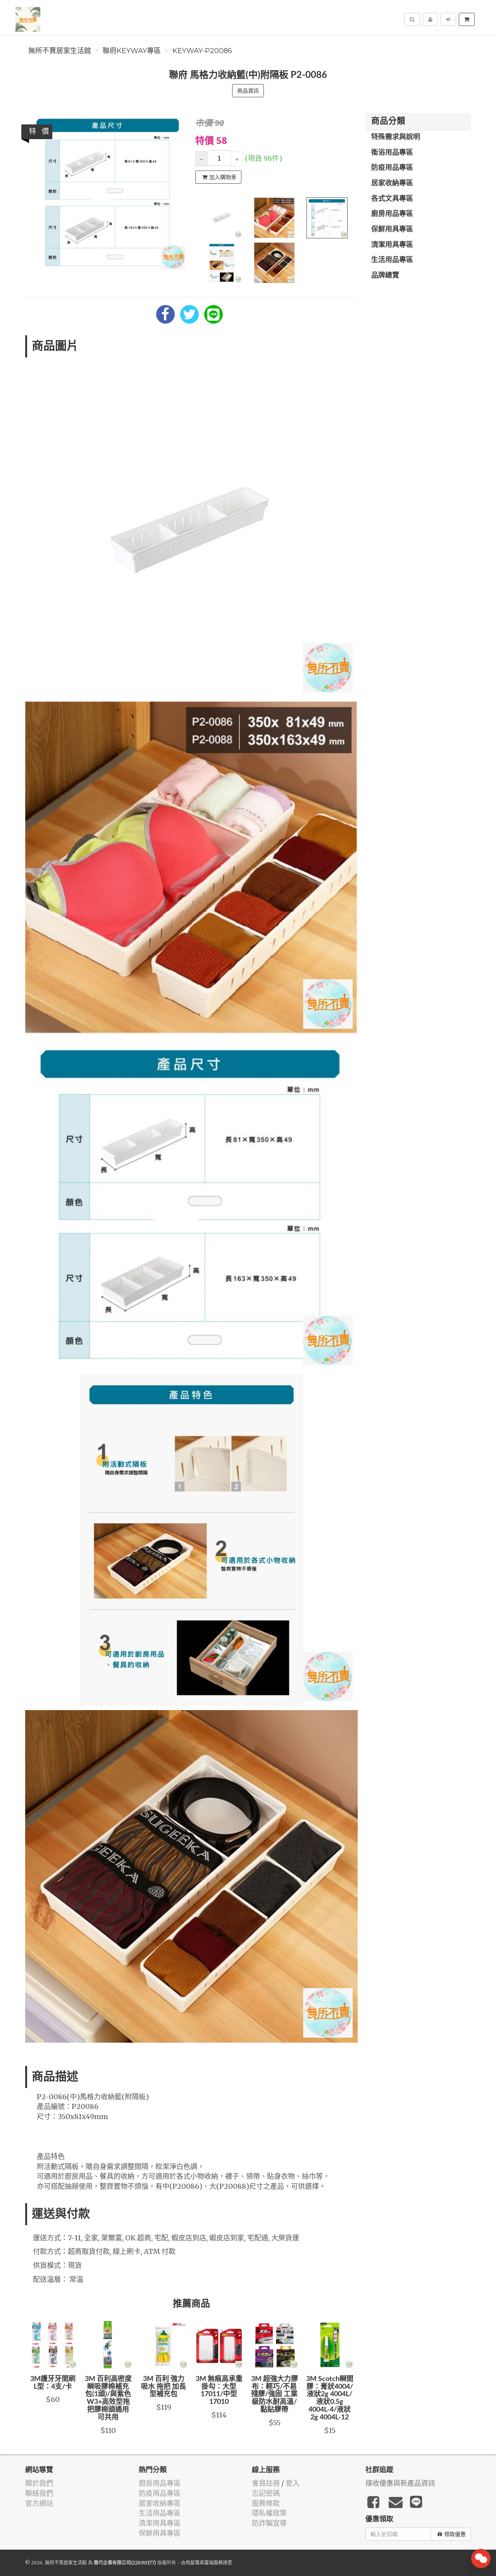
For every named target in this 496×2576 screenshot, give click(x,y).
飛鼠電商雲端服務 (204, 2563)
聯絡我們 (39, 2493)
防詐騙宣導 (269, 2523)
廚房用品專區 (392, 214)
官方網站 (39, 2503)
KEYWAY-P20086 (202, 51)
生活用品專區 (392, 260)
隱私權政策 (269, 2513)
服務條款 (266, 2503)
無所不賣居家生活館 (60, 51)
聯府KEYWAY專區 (132, 51)
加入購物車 (223, 177)
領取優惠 (455, 2534)
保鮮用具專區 (392, 229)
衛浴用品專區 (392, 153)
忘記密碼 (266, 2493)
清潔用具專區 (392, 245)
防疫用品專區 (392, 168)
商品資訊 (248, 91)
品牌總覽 (385, 276)
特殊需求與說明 (396, 137)
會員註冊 (266, 2483)
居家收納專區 (392, 183)
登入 (293, 2483)
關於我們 (39, 2483)
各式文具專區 (392, 199)
